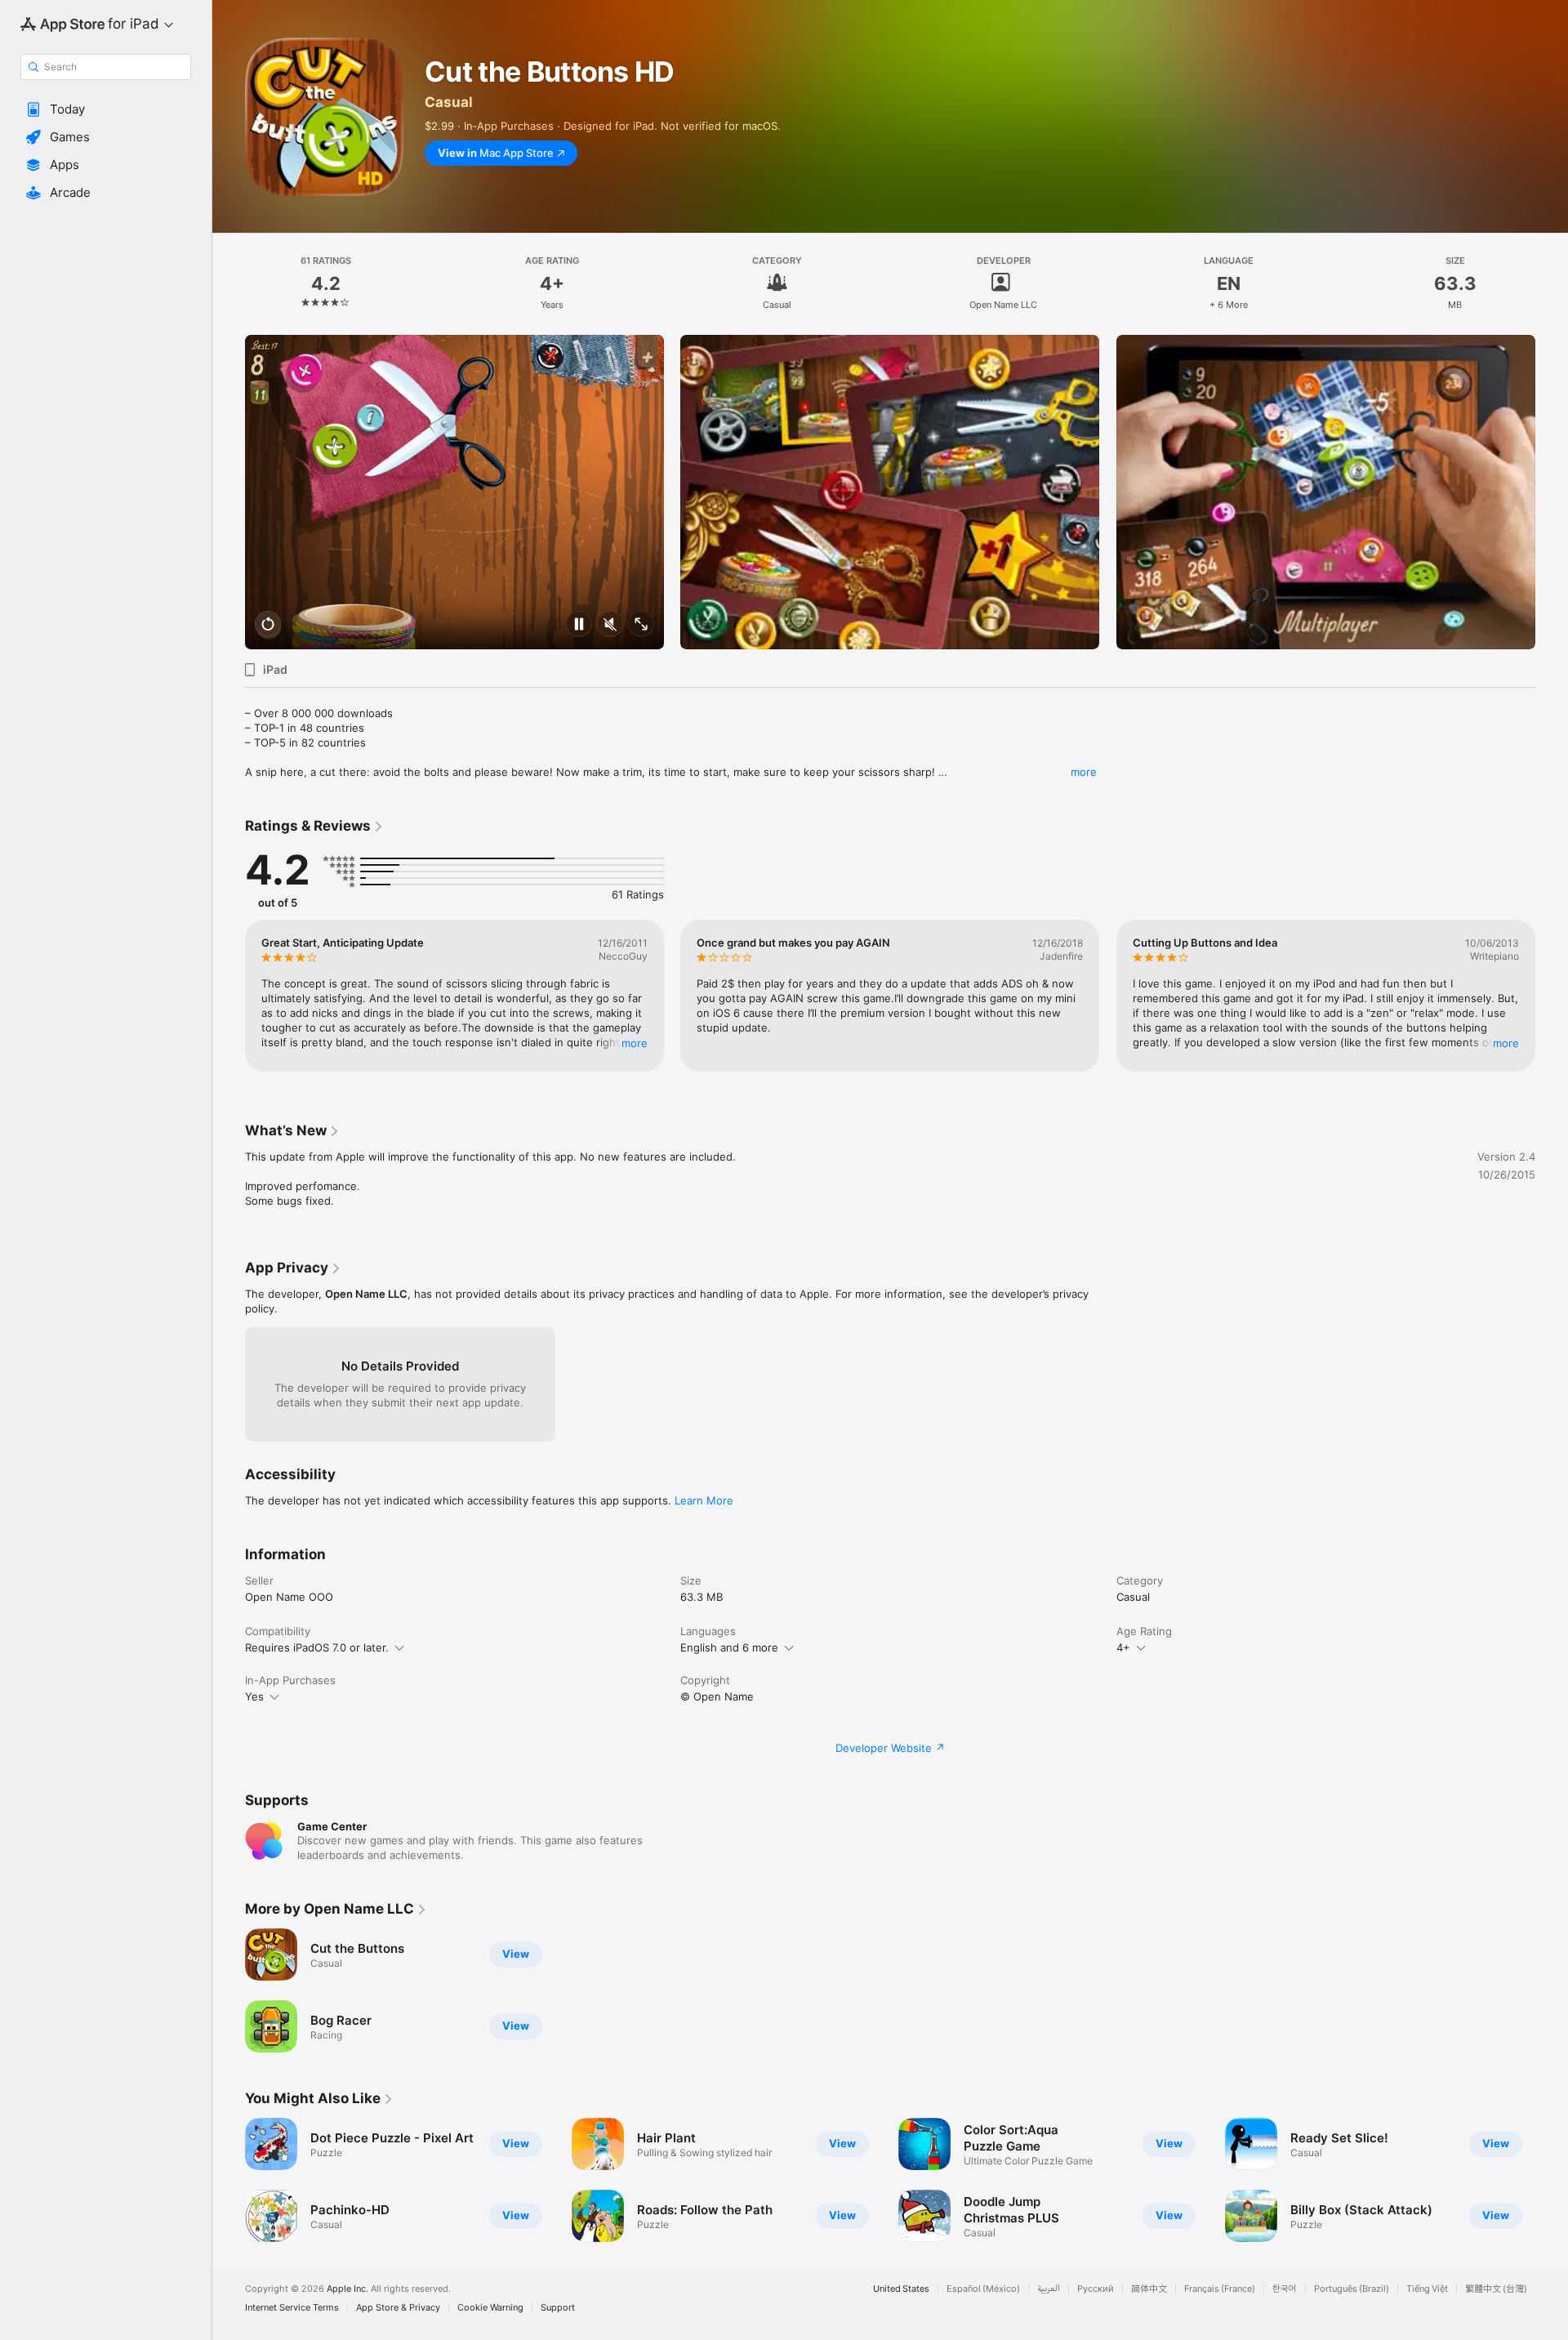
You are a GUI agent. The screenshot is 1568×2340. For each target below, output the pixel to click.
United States (901, 2289)
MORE (635, 1043)
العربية (1049, 2289)
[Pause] (579, 625)
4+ (1123, 1647)
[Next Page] (1552, 493)
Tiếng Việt (1427, 2289)
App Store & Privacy (398, 2308)
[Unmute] (610, 625)
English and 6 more (729, 1647)
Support (558, 2308)
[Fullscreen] (641, 625)
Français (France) (1220, 2289)
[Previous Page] (229, 493)
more (1084, 772)
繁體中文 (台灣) (1496, 2289)
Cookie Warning (490, 2308)
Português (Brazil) (1352, 2289)
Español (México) (983, 2289)
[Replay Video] (268, 625)
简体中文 (1149, 2289)
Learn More (704, 1500)
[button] (106, 109)
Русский (1096, 2289)
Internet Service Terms (292, 2308)
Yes (254, 1696)
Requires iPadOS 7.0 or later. (317, 1647)
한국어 (1285, 2289)
